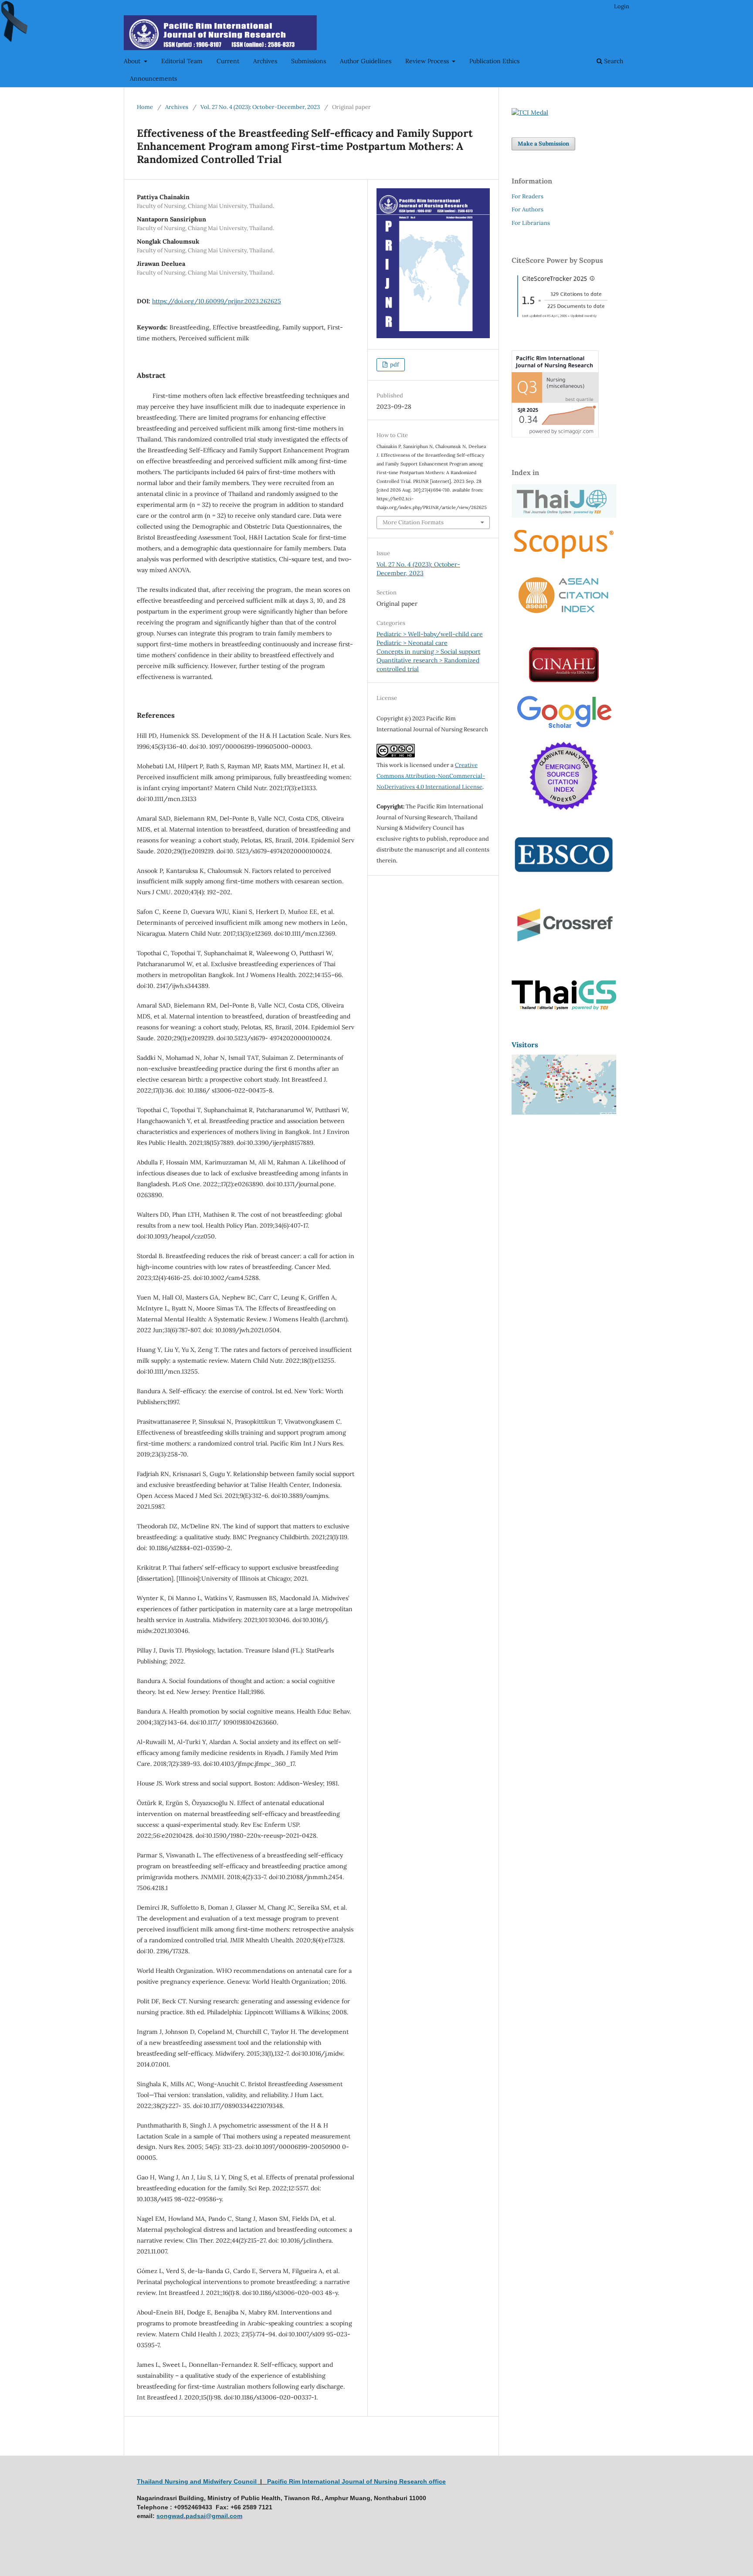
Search (613, 61)
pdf (394, 365)
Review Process (428, 61)
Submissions (309, 61)
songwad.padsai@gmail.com (199, 2516)
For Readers (527, 196)
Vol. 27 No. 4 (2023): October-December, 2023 (260, 107)
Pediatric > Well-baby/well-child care (430, 634)
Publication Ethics (494, 61)
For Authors (527, 209)
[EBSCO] (564, 886)
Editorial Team (182, 61)
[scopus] (564, 559)
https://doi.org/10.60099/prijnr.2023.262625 (217, 301)
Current (228, 61)
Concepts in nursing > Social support (428, 652)
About (133, 61)
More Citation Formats (413, 522)
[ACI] (564, 618)
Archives (265, 61)
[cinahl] (564, 680)
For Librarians (531, 223)
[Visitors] (564, 1112)
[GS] (564, 729)
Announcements (153, 78)
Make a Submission (543, 144)
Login (622, 6)
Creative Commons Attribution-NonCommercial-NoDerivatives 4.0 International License (431, 776)
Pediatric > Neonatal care (412, 643)
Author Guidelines (366, 61)
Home (145, 107)
